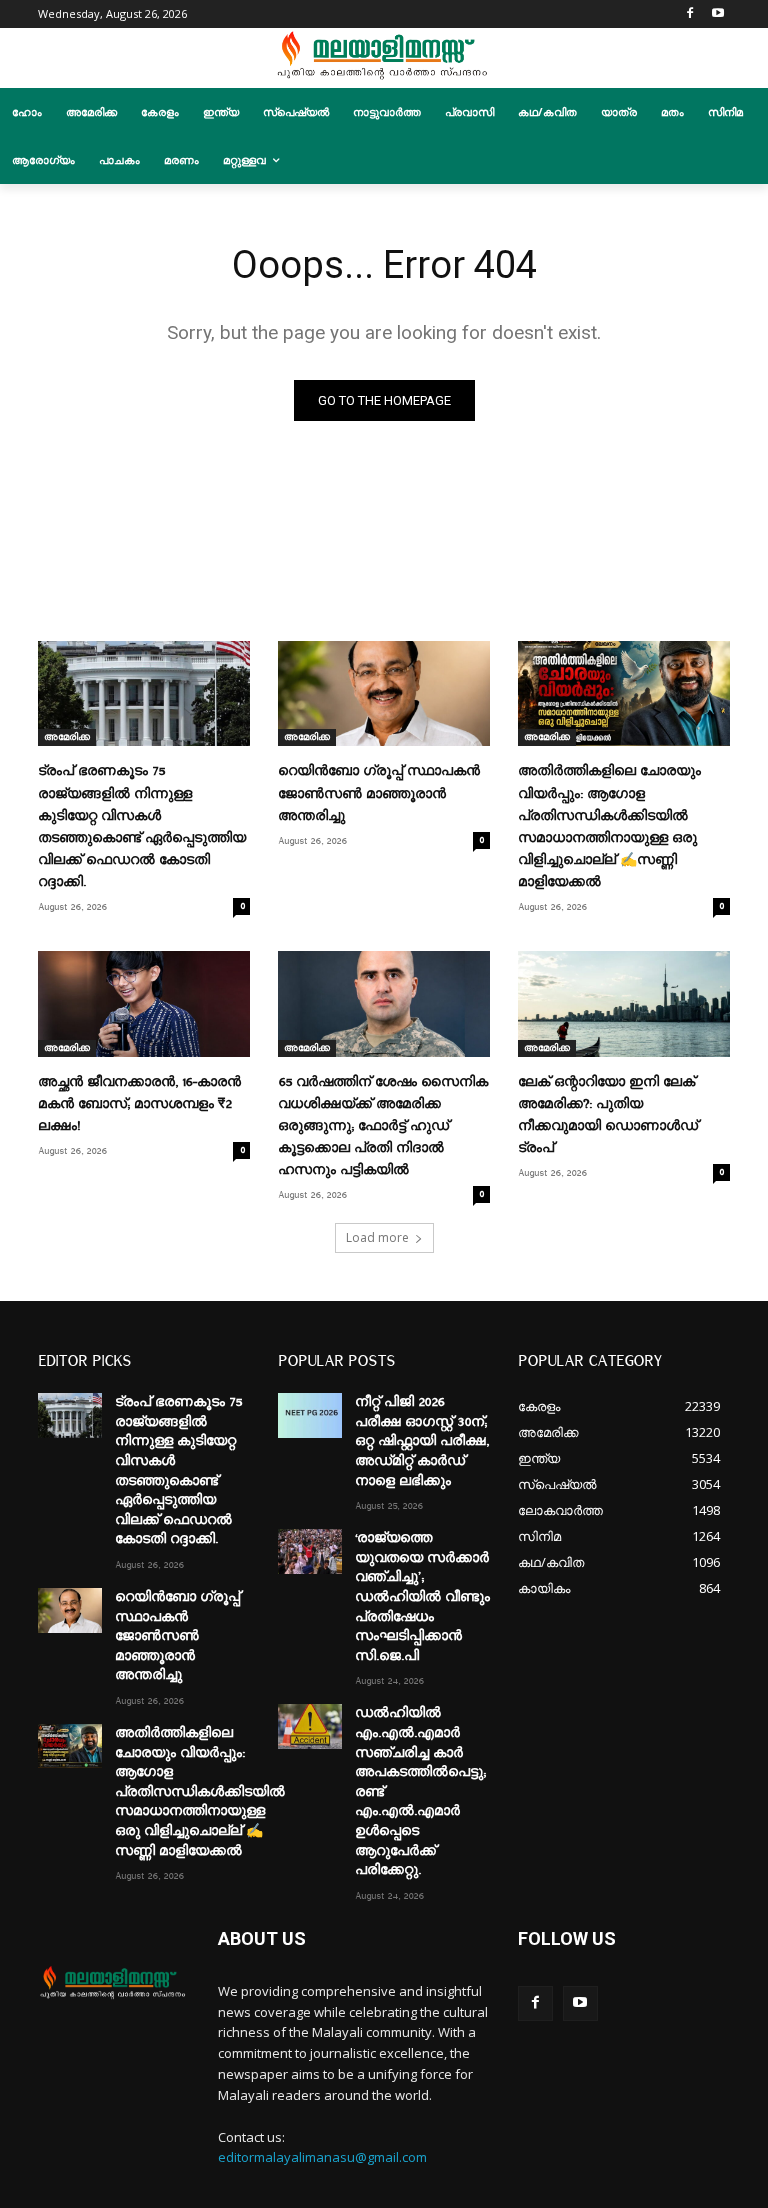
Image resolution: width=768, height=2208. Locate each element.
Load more (377, 1237)
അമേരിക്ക (67, 737)
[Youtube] (718, 14)
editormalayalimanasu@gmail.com (322, 2157)
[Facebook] (690, 14)
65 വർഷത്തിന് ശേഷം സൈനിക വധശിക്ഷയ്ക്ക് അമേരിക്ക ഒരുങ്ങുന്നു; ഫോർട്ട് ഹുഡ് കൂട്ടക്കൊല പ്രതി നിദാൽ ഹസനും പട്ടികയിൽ (383, 1126)
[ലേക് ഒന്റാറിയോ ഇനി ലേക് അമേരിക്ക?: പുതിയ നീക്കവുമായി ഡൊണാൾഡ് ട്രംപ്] (624, 1004)
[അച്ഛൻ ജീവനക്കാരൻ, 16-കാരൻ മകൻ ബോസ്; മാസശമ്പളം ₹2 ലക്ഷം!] (144, 1004)
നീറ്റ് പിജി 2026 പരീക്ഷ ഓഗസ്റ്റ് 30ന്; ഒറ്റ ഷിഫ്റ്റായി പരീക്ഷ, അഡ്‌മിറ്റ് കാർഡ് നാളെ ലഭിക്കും (422, 1441)
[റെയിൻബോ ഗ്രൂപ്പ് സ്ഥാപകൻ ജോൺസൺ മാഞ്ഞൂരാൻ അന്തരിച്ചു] (384, 694)
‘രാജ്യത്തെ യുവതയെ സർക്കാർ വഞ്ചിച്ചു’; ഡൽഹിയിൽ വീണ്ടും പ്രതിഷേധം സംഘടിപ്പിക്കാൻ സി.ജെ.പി (422, 1597)
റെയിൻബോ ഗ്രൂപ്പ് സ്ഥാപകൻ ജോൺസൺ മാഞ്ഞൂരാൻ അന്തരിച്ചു (379, 793)
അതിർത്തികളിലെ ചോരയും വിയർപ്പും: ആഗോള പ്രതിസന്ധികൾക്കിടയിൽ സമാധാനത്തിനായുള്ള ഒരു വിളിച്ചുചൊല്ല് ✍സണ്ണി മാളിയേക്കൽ (200, 1792)
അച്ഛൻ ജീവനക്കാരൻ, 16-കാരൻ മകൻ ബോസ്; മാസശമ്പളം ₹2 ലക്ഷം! (139, 1104)
